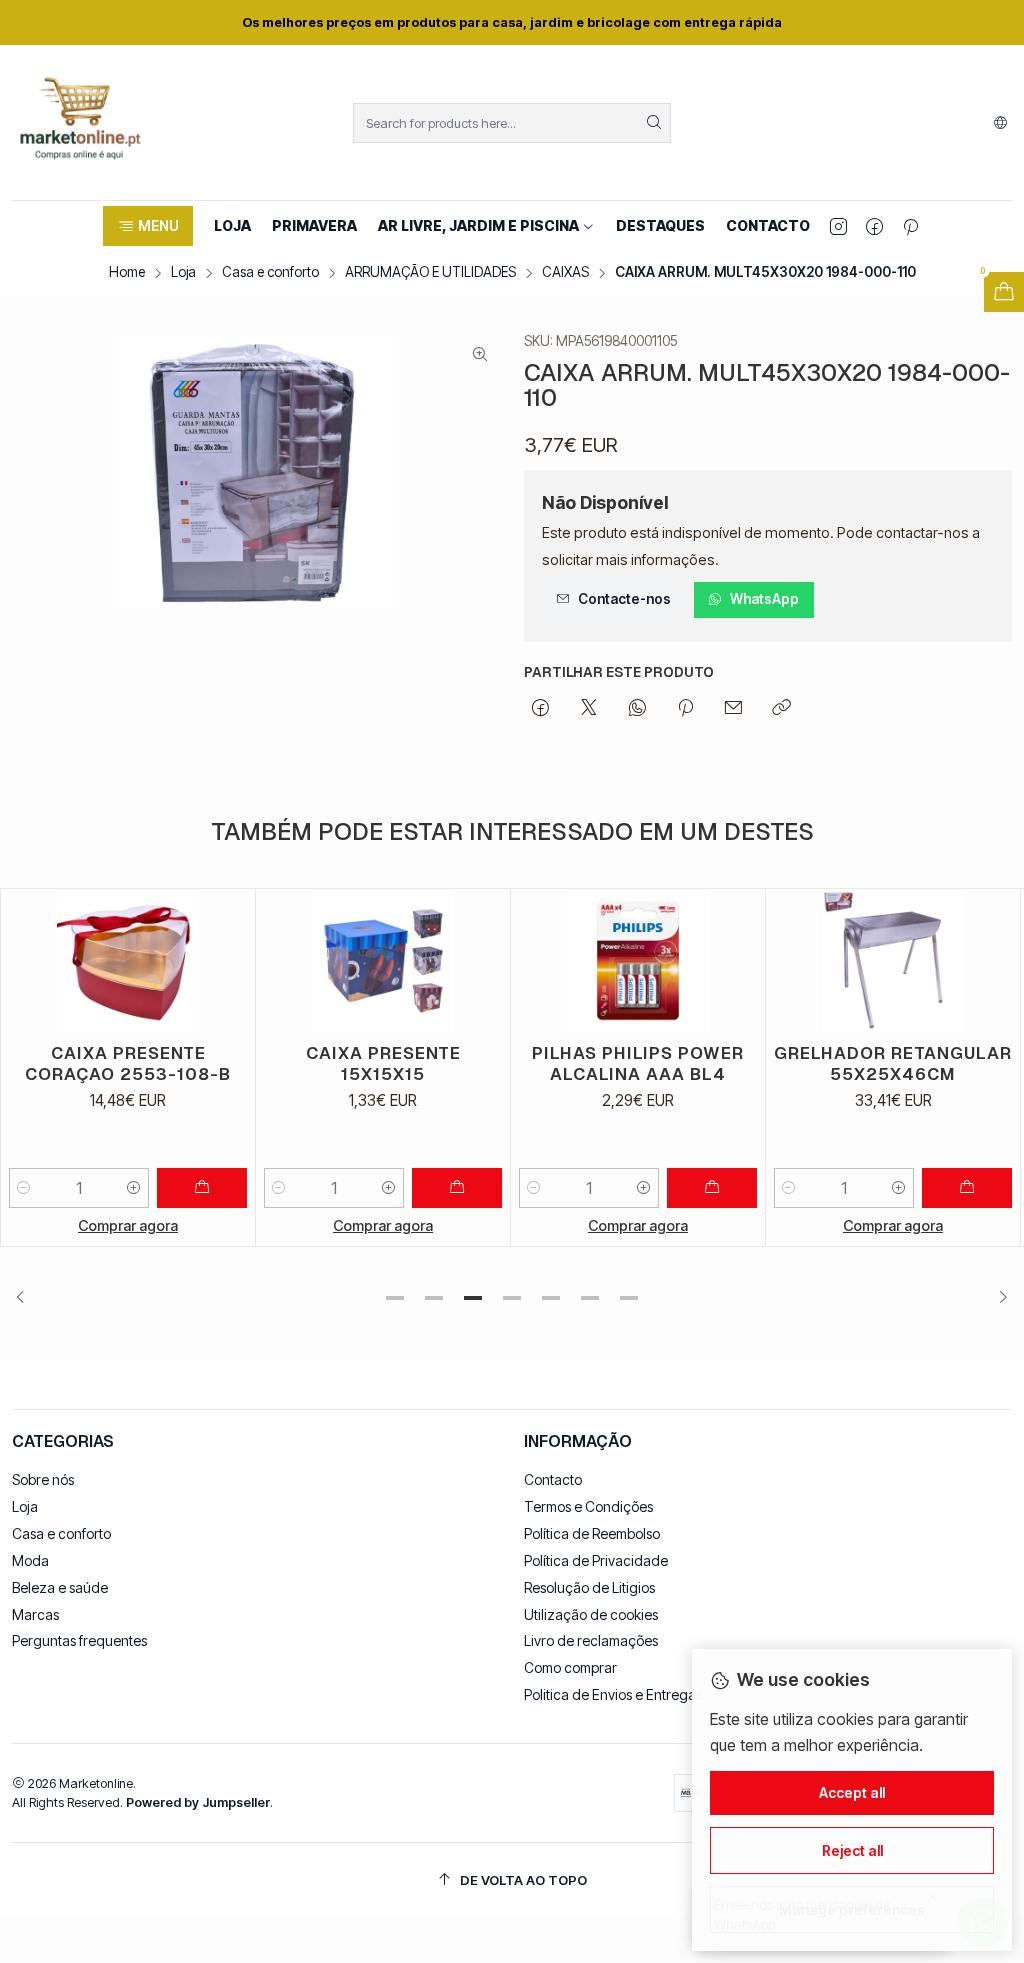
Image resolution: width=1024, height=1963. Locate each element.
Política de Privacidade (596, 1560)
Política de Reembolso (592, 1533)
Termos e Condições (588, 1506)
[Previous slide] (27, 1298)
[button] (147, 226)
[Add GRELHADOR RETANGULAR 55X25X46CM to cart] (967, 1188)
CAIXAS (565, 273)
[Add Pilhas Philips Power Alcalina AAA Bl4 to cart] (712, 1188)
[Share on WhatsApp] (637, 709)
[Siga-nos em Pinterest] (910, 226)
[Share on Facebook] (540, 709)
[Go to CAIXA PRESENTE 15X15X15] (383, 960)
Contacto (553, 1479)
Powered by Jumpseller (198, 1802)
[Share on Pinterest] (685, 709)
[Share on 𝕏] (589, 709)
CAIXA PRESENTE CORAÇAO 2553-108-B (128, 1063)
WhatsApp (764, 599)
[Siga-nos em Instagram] (838, 226)
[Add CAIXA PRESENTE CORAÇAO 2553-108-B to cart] (202, 1188)
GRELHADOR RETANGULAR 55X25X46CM (893, 1063)
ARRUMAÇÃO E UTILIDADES (430, 273)
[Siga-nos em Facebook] (874, 226)
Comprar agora (128, 1225)
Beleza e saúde (60, 1587)
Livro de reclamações (591, 1640)
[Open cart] (1004, 292)
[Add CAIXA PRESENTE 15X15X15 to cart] (457, 1188)
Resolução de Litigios (589, 1587)
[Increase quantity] (134, 1188)
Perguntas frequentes (79, 1640)
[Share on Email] (733, 709)
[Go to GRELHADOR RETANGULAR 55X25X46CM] (893, 960)
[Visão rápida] (231, 961)
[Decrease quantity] (24, 1188)
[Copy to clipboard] (781, 709)
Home (127, 273)
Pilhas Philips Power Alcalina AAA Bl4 (638, 1063)
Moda (30, 1560)
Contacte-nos (624, 599)
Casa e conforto (270, 273)
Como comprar (570, 1667)
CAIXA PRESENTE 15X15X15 (383, 1063)
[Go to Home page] (80, 122)
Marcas (35, 1614)
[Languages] (1000, 123)
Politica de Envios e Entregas (613, 1694)
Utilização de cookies (591, 1614)
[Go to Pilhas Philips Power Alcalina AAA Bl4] (638, 960)
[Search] (654, 123)
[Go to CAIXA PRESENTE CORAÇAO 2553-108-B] (128, 960)
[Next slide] (997, 1298)
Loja (183, 273)
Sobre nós (43, 1479)
